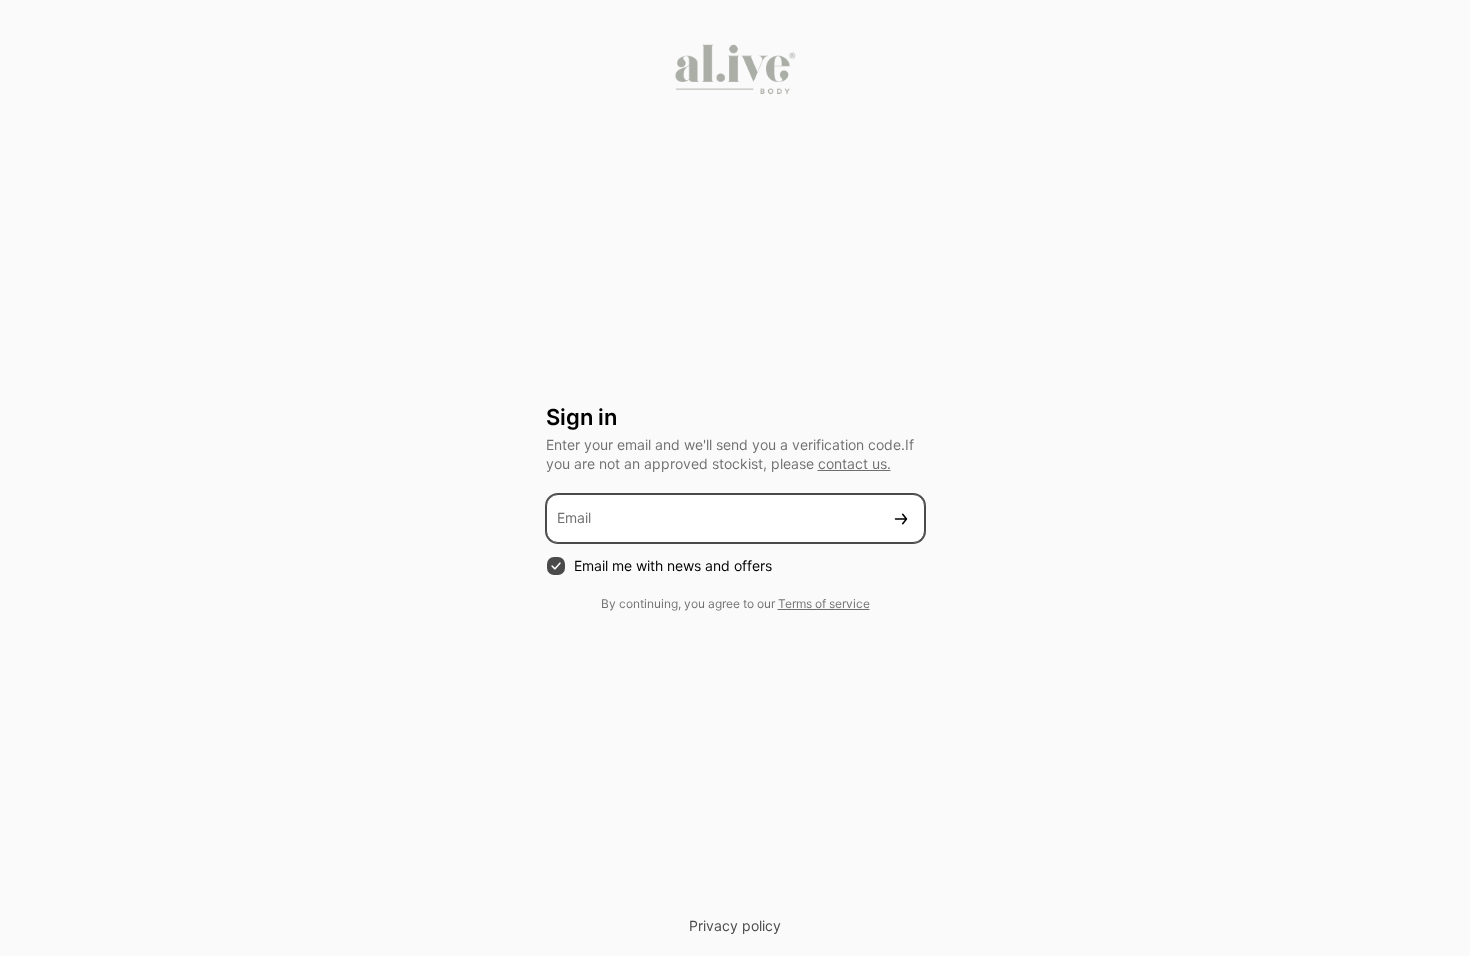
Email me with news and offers (673, 565)
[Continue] (901, 518)
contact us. (854, 463)
